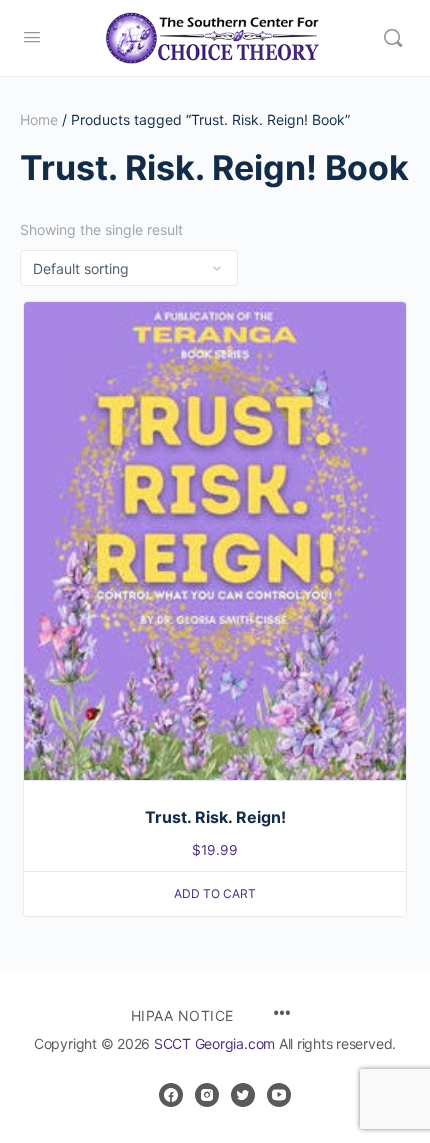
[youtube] (279, 1095)
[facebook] (171, 1095)
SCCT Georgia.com (214, 1043)
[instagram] (207, 1095)
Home (39, 119)
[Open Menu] (32, 36)
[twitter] (243, 1095)
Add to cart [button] (215, 893)
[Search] (393, 38)
